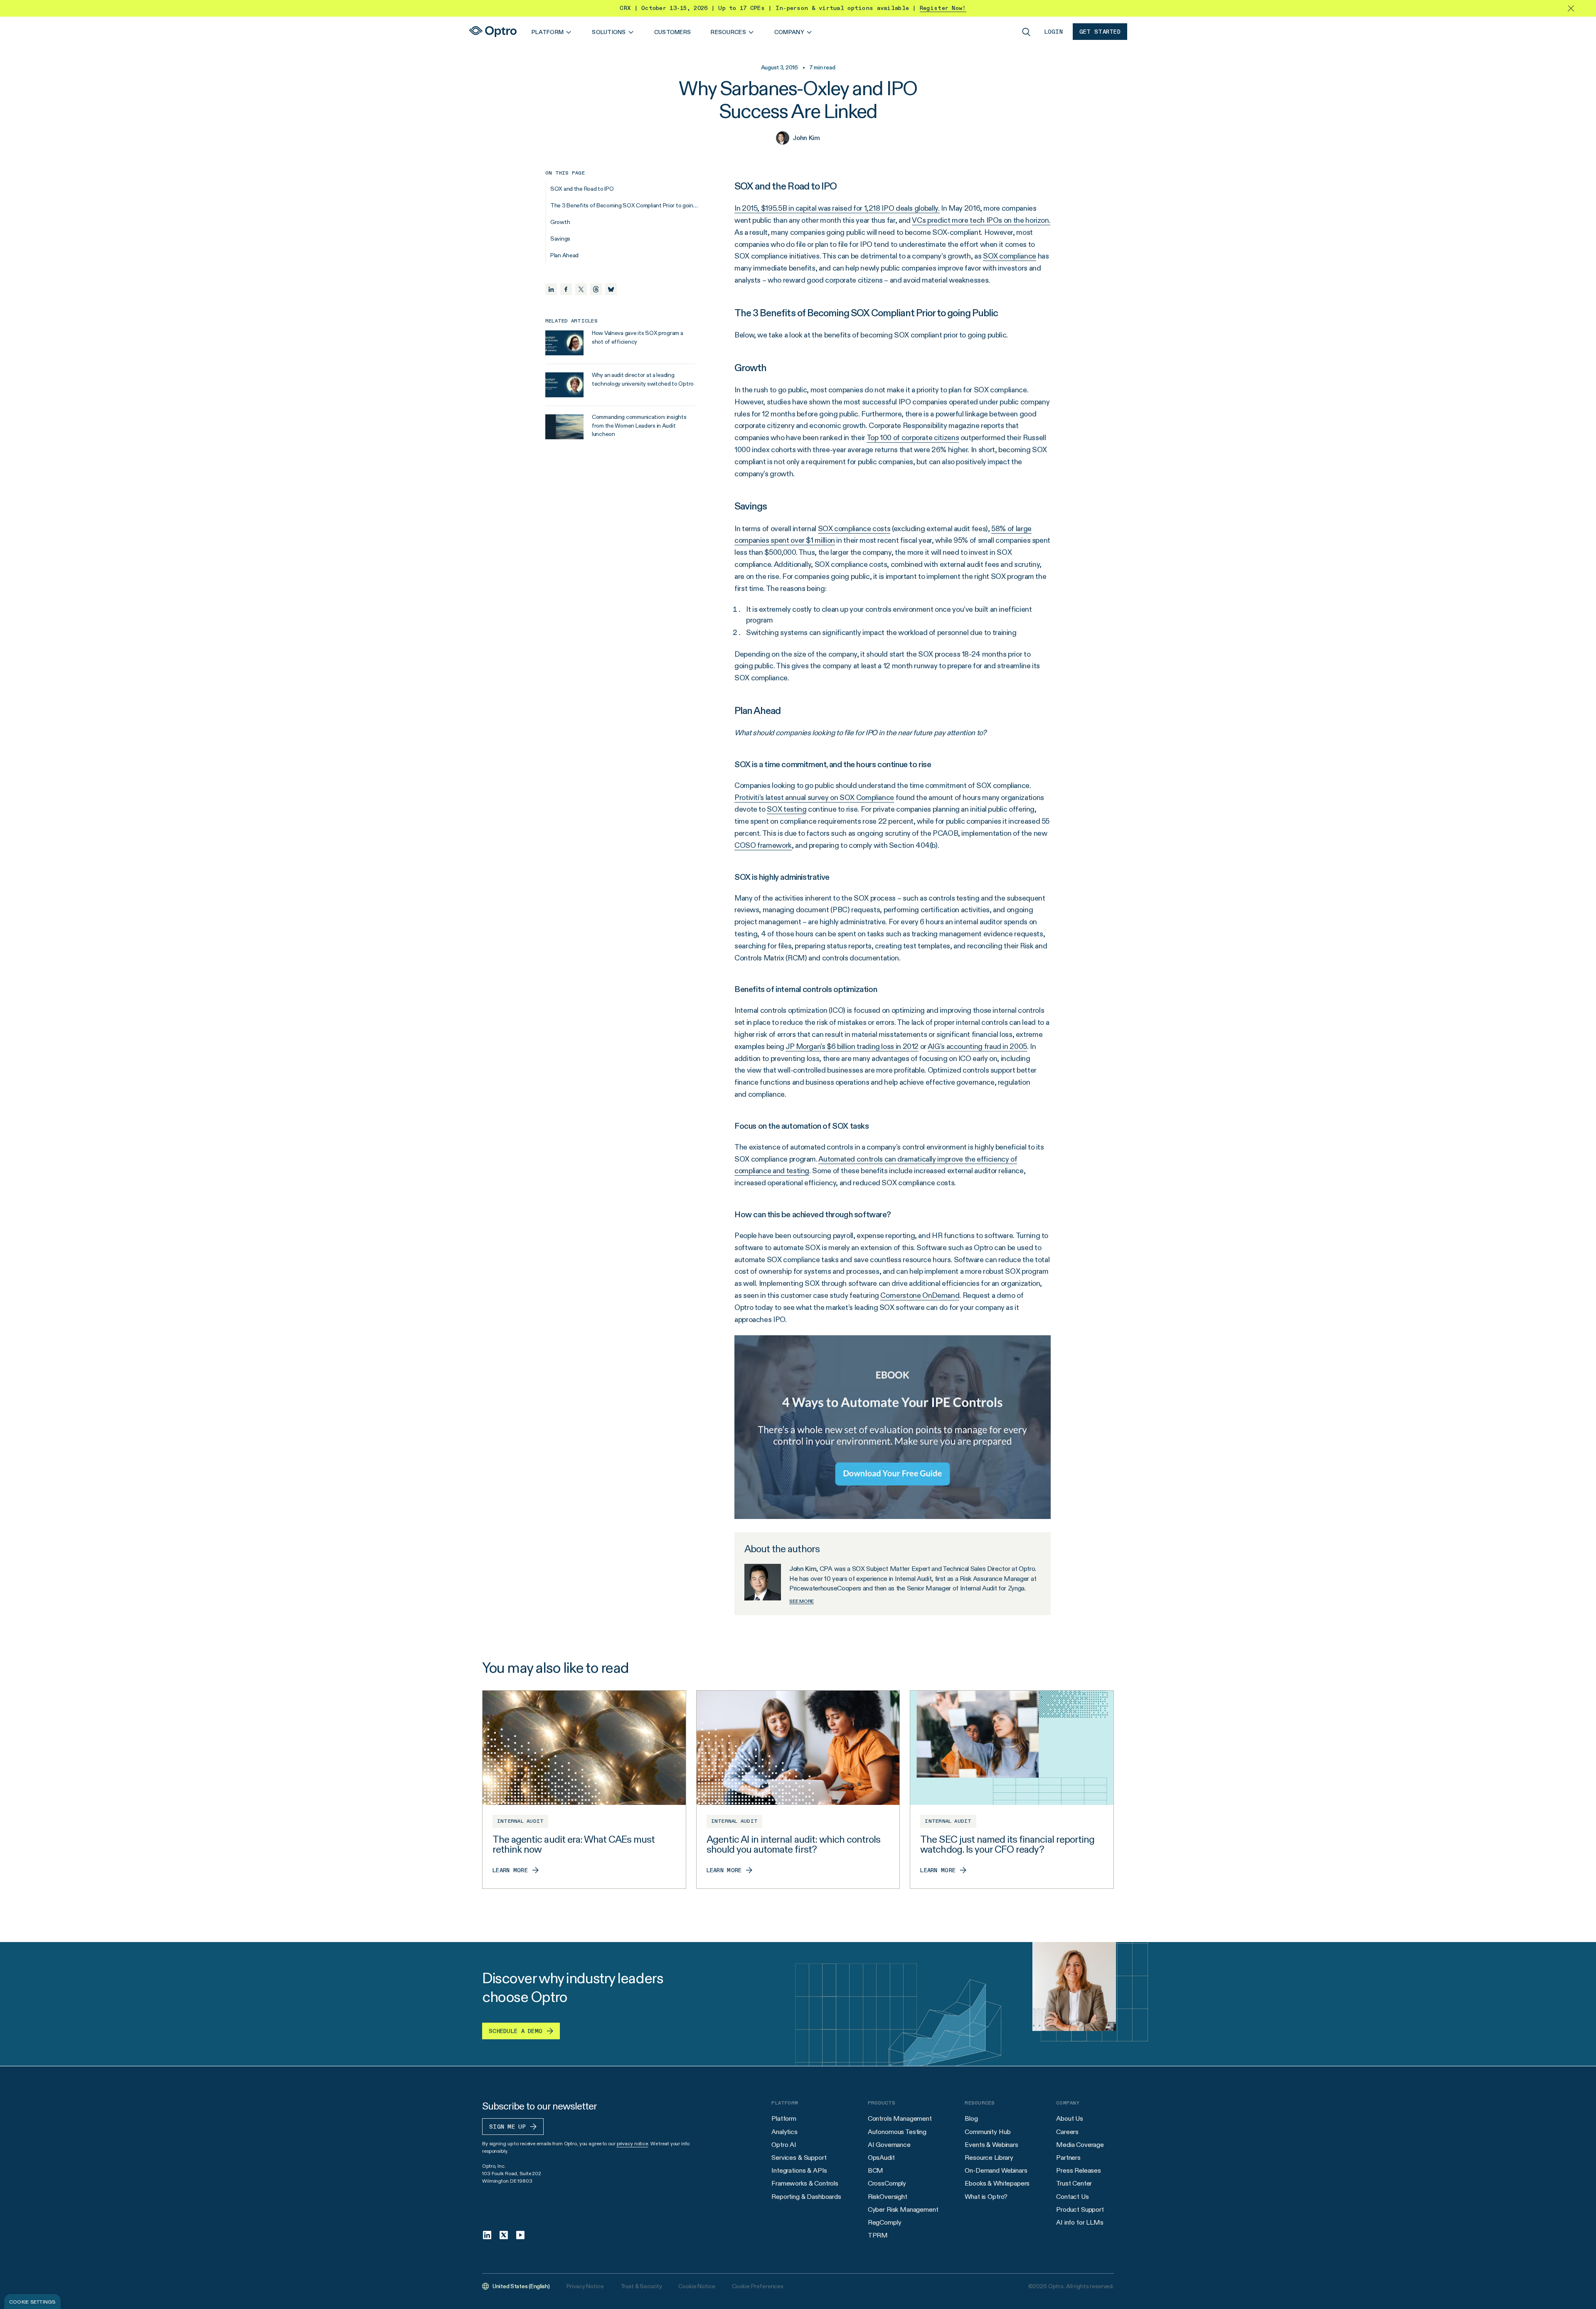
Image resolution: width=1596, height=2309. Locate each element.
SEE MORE (802, 1601)
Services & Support (799, 2158)
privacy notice (632, 2143)
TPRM (878, 2235)
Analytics (784, 2132)
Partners (1068, 2158)
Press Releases (1079, 2170)
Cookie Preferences (758, 2286)
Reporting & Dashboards (806, 2197)
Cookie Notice (697, 2286)
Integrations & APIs (799, 2170)
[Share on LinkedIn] (551, 289)
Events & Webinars (991, 2145)
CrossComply (887, 2183)
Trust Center (1074, 2183)
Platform (784, 2118)
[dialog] (32, 2302)
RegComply (885, 2222)
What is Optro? (986, 2197)
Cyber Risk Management (903, 2209)
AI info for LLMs (1080, 2222)
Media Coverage (1080, 2145)
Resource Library (989, 2158)
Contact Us (1072, 2197)
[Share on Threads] (596, 289)
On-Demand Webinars (996, 2170)
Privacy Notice (585, 2286)
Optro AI (784, 2145)
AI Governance (889, 2145)
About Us (1070, 2118)
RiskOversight (888, 2197)
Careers (1067, 2132)
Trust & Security (641, 2286)
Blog (971, 2118)
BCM (876, 2170)
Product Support (1080, 2209)
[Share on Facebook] (566, 289)
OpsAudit (881, 2158)
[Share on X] (581, 289)
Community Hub (988, 2132)
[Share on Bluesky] (611, 289)
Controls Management (900, 2118)
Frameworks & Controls (805, 2183)
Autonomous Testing (897, 2132)
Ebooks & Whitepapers (997, 2183)
